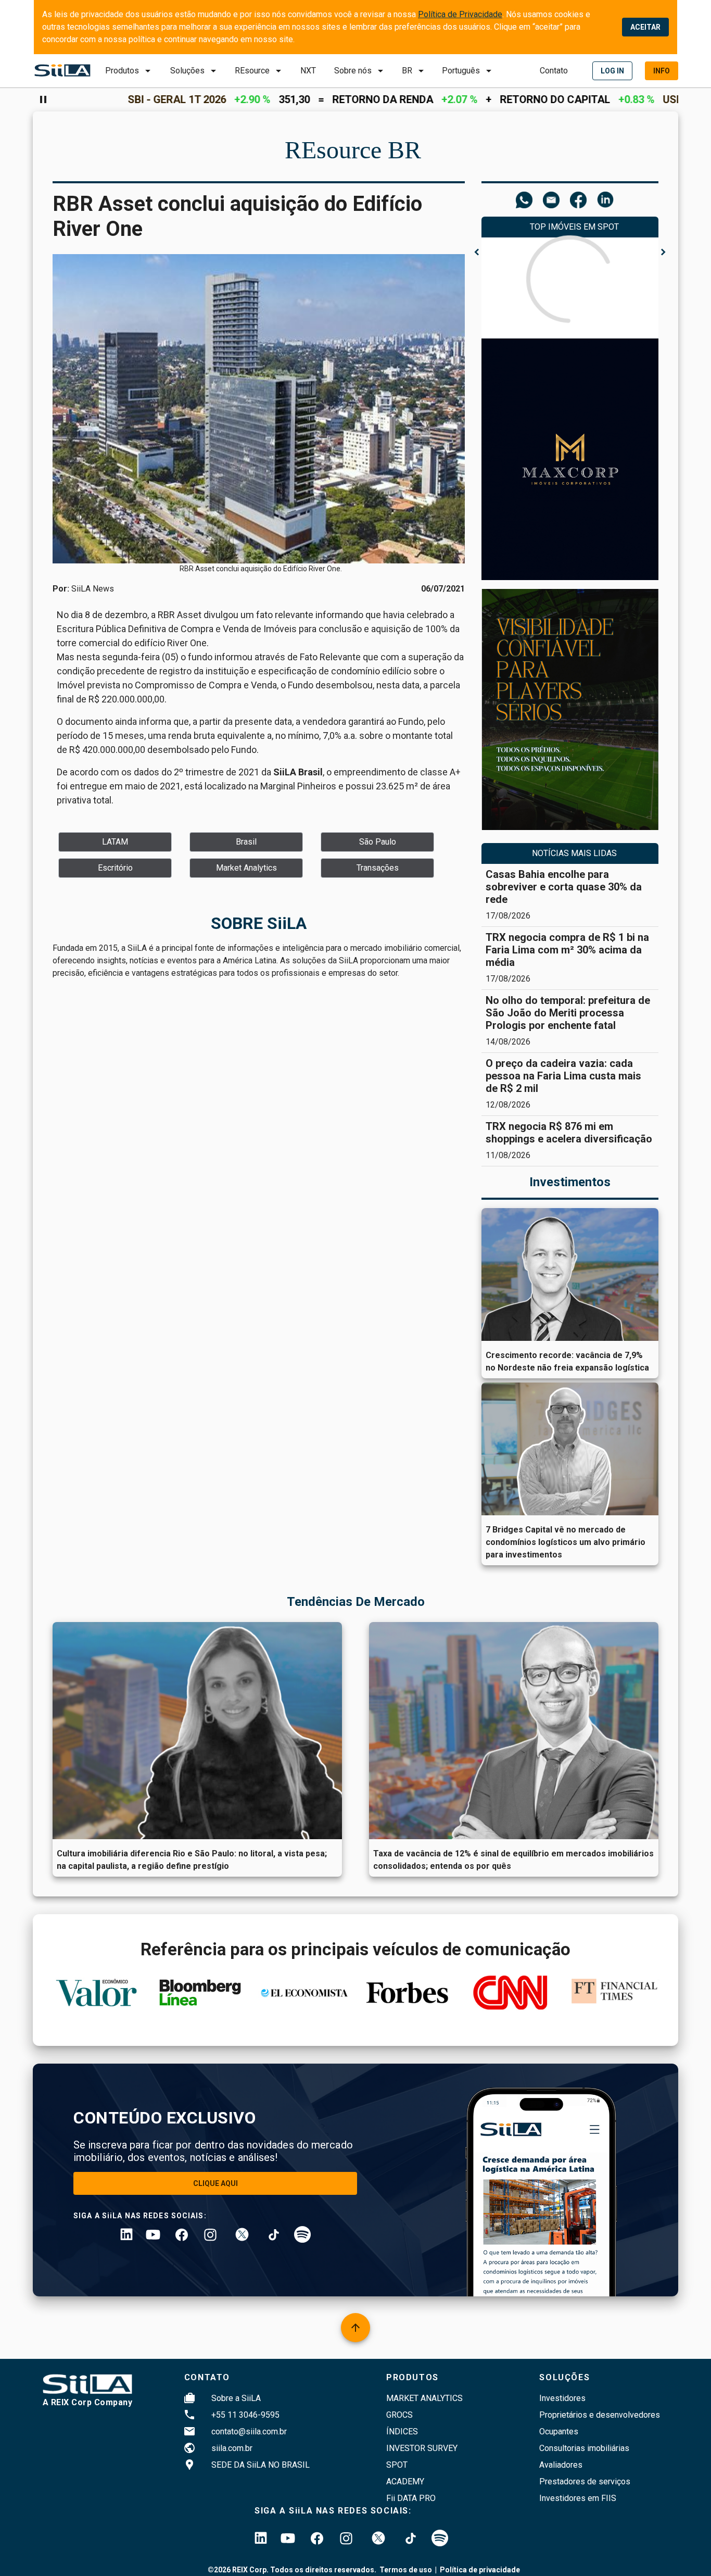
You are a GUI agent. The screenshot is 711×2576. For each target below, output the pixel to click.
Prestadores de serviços (585, 2481)
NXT (308, 71)
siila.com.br (232, 2448)
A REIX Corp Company (88, 2402)
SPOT (397, 2465)
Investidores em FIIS (578, 2498)
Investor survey (422, 2448)
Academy (405, 2481)
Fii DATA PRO (411, 2498)
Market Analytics (424, 2398)
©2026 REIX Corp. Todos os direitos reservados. (292, 2570)
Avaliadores (561, 2465)
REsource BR (353, 150)
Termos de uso (406, 2570)
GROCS (399, 2415)
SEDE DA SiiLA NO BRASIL (261, 2465)
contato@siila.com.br (249, 2432)
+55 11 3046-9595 (245, 2415)
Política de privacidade (480, 2570)
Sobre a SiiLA (236, 2398)
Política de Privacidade (460, 14)
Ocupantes (559, 2432)
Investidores (562, 2398)
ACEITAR (645, 27)
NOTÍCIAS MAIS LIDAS (574, 853)
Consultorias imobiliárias (584, 2448)
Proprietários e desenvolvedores (600, 2415)
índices (402, 2432)
